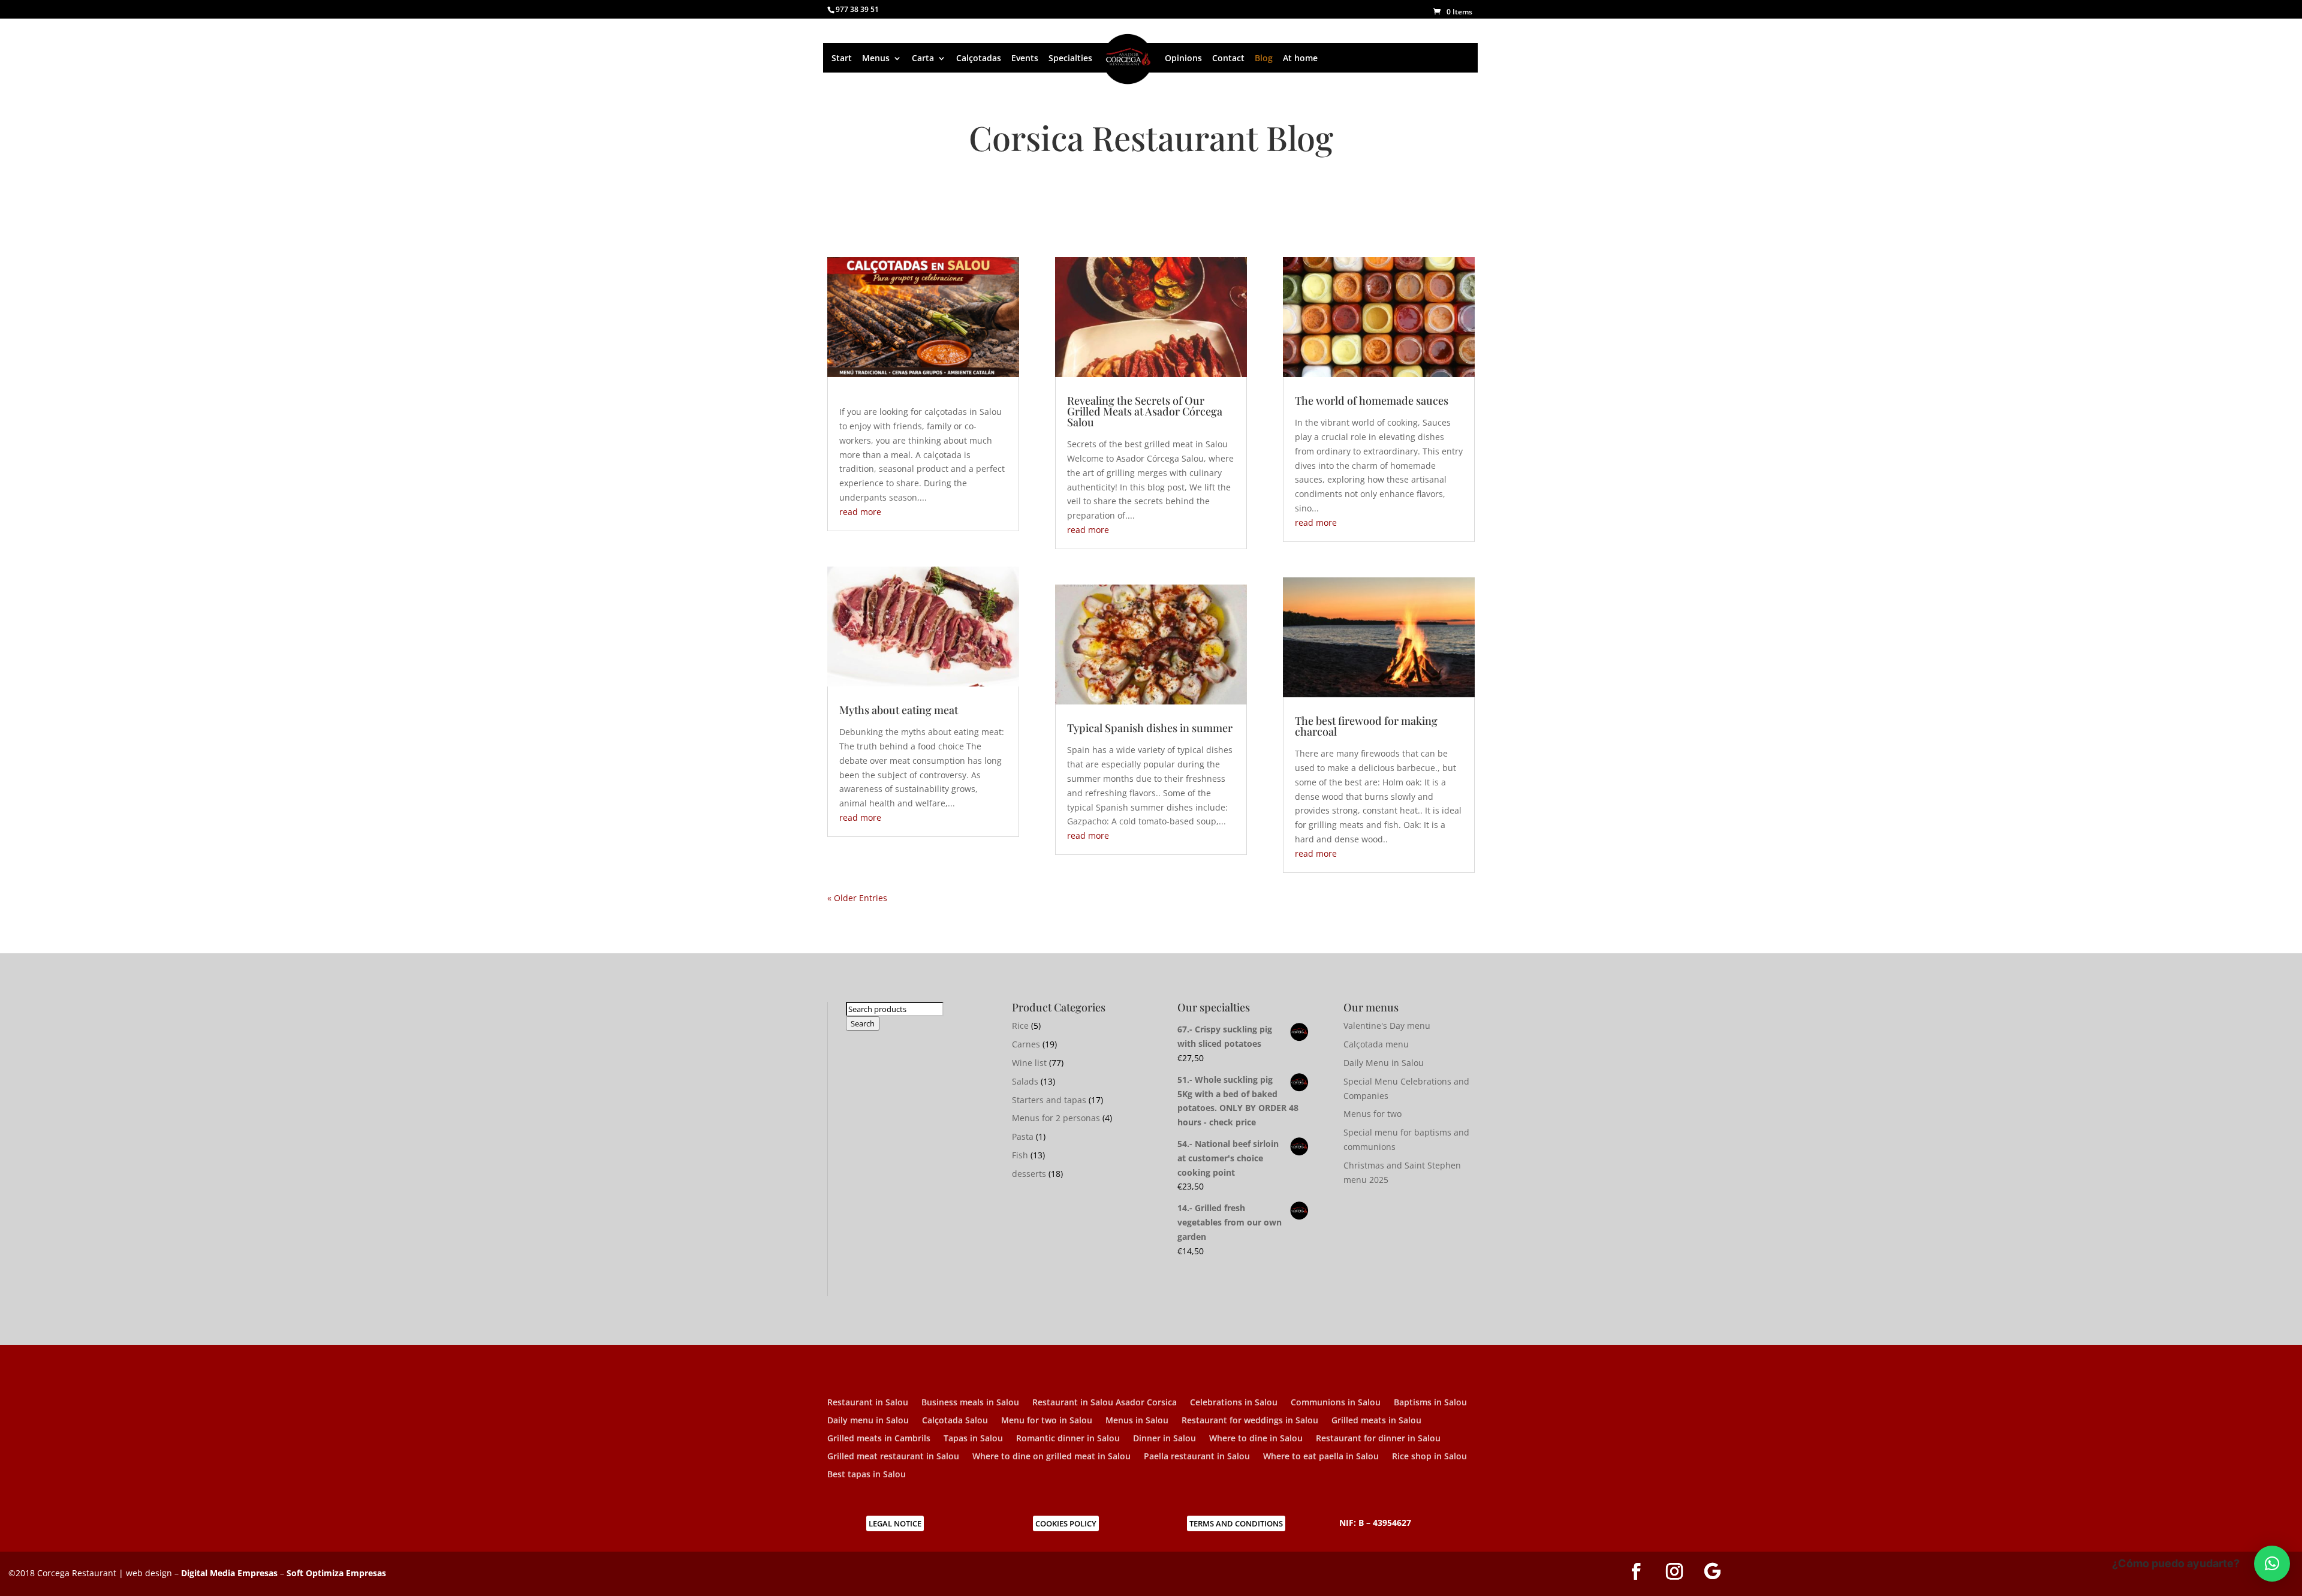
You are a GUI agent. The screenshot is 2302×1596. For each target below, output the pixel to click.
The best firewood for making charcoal (1366, 726)
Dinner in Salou (1164, 1439)
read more (860, 512)
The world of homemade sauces (1372, 400)
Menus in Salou (1137, 1421)
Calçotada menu (1376, 1044)
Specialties (1070, 58)
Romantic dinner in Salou (1068, 1439)
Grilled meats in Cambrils (879, 1439)
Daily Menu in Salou (1384, 1063)
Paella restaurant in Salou (1197, 1457)
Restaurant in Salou (868, 1403)
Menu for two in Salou (1047, 1421)
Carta (923, 58)
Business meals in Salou (970, 1403)
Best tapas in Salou (867, 1475)
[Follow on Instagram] (1674, 1571)
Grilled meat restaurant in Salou (893, 1457)
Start (842, 58)
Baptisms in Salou (1430, 1403)
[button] (2272, 1564)
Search (863, 1023)
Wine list (1029, 1063)
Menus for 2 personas (1056, 1118)
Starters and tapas (1049, 1100)
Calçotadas (979, 58)
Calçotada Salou (955, 1421)
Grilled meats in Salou (1376, 1421)
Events (1025, 58)
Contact (1228, 58)
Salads (1025, 1081)
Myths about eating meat (899, 710)
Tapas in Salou (973, 1439)
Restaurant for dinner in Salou (1378, 1439)
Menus (876, 58)
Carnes (1026, 1044)
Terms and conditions (1236, 1523)
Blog (1264, 58)
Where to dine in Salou (1256, 1439)
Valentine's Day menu (1387, 1026)
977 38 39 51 (857, 9)
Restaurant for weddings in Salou (1250, 1421)
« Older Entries (857, 898)
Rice (1020, 1026)
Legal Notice (895, 1523)
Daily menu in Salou (868, 1421)
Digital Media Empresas (229, 1573)
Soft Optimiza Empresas (336, 1573)
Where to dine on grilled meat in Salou (1051, 1457)
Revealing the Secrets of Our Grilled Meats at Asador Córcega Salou (1145, 411)
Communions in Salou (1336, 1403)
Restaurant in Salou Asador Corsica (1105, 1403)
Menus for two (1373, 1114)
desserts (1029, 1174)
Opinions (1183, 58)
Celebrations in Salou (1234, 1403)
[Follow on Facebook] (1636, 1571)
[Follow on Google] (1713, 1571)
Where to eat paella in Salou (1321, 1457)
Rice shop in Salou (1429, 1457)
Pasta (1023, 1136)
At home (1300, 58)
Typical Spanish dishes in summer (1150, 728)
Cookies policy (1066, 1523)
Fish (1020, 1155)
